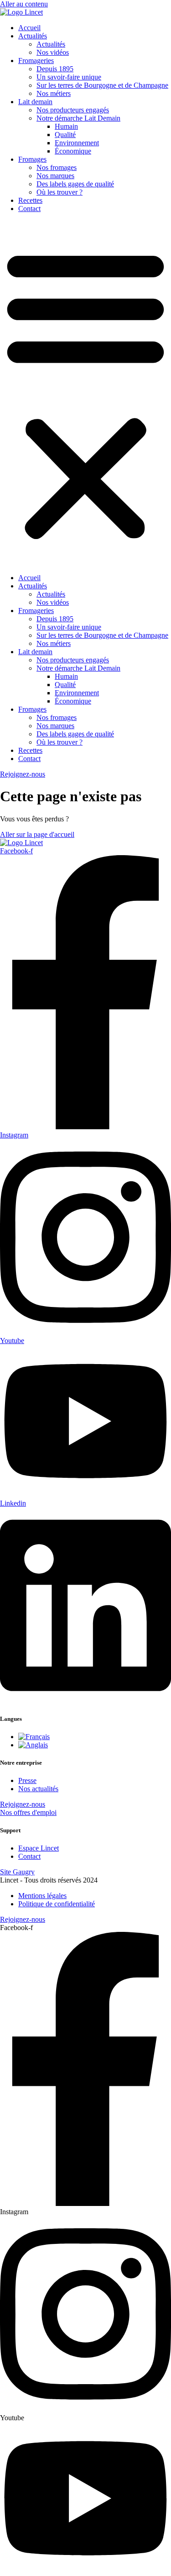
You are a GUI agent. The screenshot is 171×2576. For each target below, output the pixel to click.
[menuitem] (34, 1737)
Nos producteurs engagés (73, 110)
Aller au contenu (24, 4)
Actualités (33, 36)
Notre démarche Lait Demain (78, 118)
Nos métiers (54, 93)
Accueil (29, 28)
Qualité (65, 135)
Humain (66, 126)
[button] (85, 393)
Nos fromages (57, 167)
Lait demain (35, 102)
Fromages (32, 159)
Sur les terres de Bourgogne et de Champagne (102, 85)
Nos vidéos (53, 52)
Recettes (30, 200)
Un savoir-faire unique (69, 77)
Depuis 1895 (55, 69)
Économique (73, 151)
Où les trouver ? (60, 192)
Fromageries (36, 61)
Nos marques (55, 176)
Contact (29, 209)
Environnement (77, 143)
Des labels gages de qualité (75, 184)
